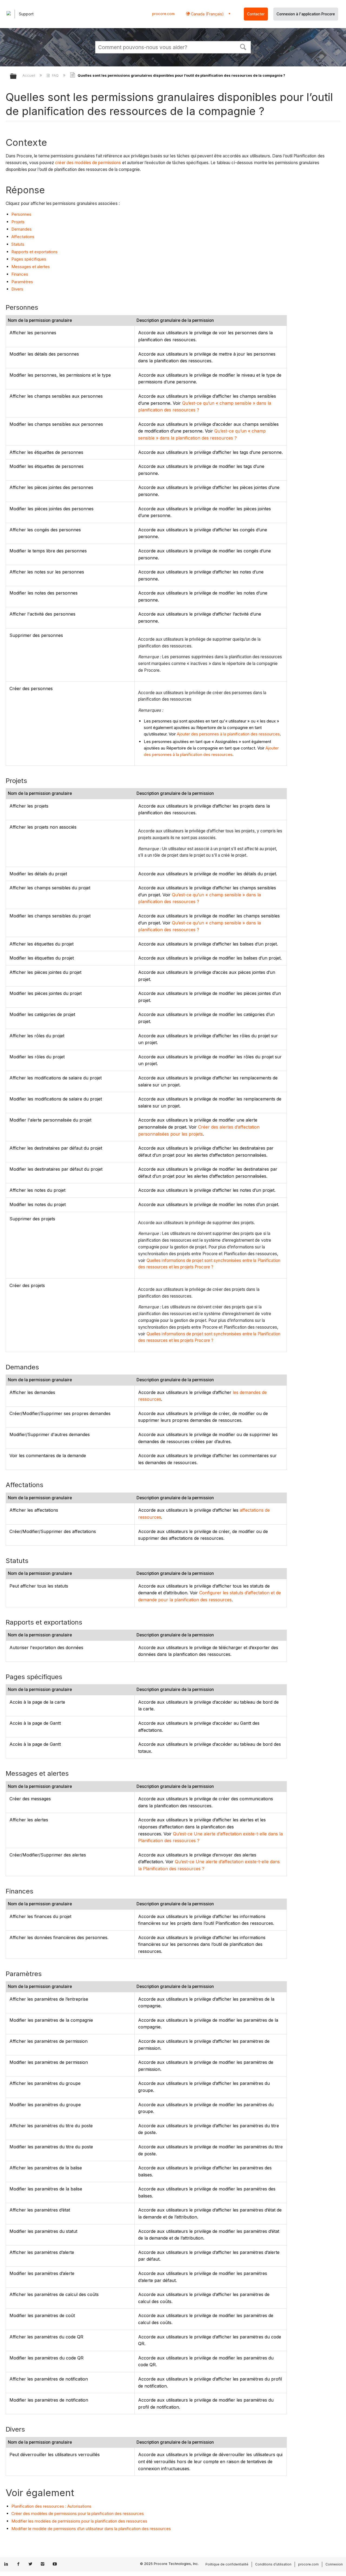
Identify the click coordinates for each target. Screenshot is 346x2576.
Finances (20, 274)
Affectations (23, 237)
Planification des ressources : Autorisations (51, 2506)
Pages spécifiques (29, 259)
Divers (17, 289)
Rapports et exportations (34, 252)
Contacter (256, 14)
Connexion (334, 2564)
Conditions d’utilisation (273, 2564)
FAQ (55, 75)
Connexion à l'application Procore (306, 14)
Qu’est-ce (183, 1834)
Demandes (21, 229)
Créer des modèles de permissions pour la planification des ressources (78, 2513)
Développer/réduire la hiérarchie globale (17, 77)
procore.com (163, 14)
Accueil (29, 75)
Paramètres (22, 282)
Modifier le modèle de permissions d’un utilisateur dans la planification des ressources (91, 2529)
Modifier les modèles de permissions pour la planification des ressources (79, 2521)
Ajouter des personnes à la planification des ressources (228, 734)
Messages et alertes (31, 267)
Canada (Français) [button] (207, 14)
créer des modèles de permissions (88, 163)
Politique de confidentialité (227, 2564)
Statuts (18, 244)
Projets (18, 222)
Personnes (21, 214)
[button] (243, 46)
